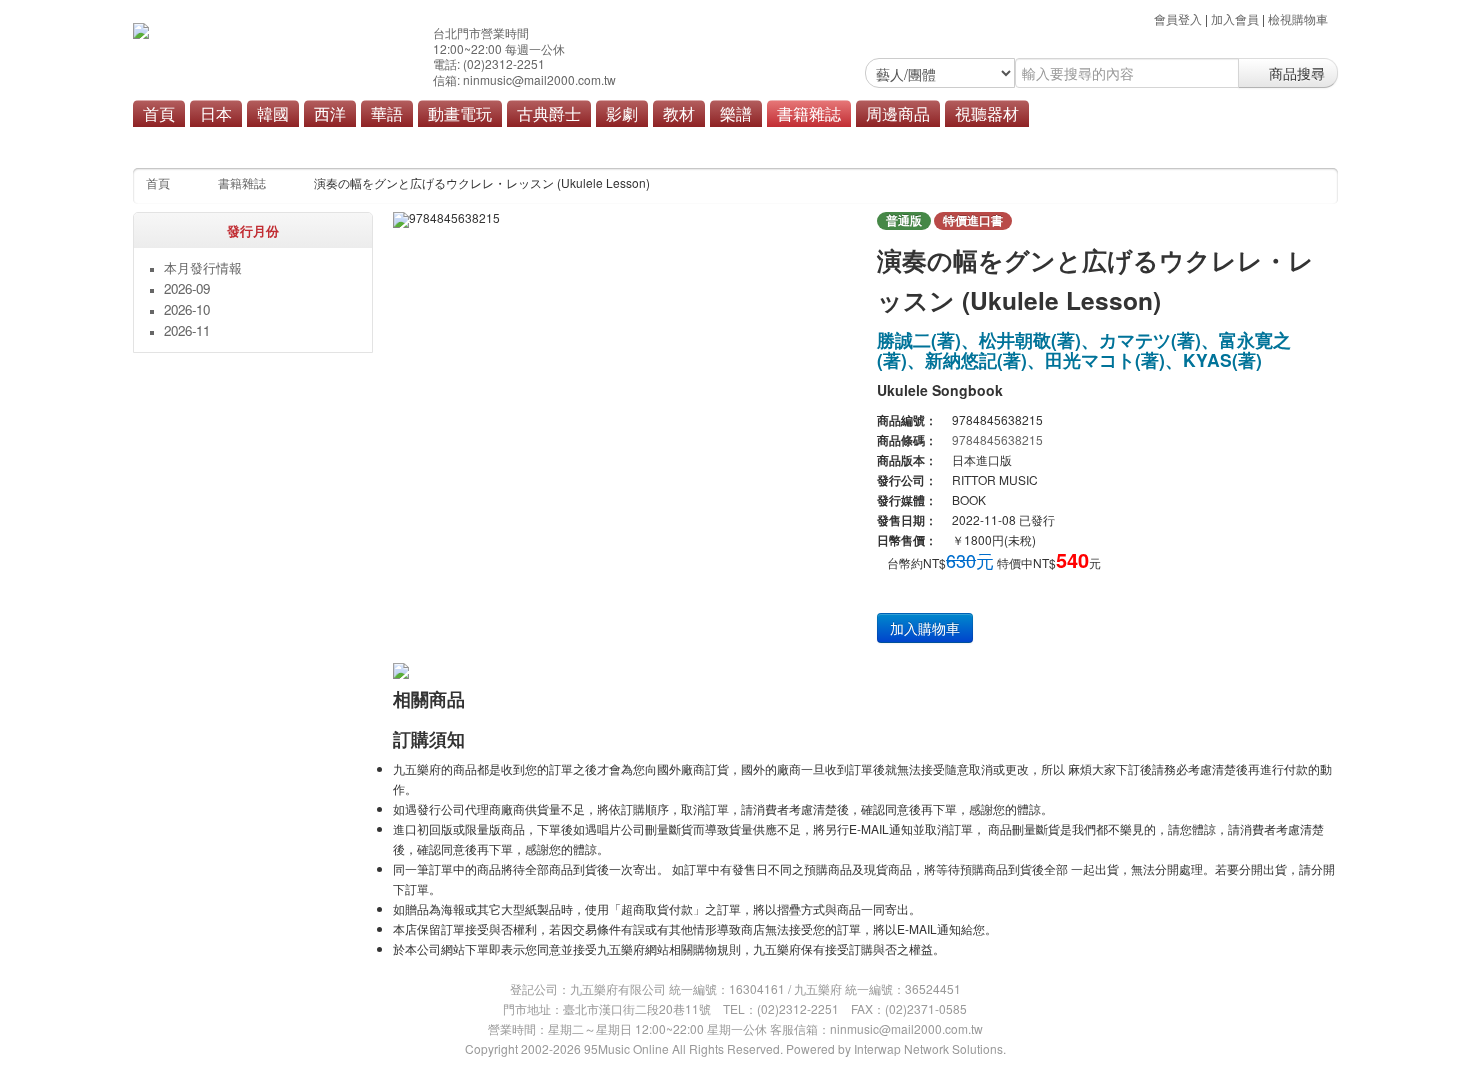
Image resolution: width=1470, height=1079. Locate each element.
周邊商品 (898, 113)
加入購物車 (925, 628)
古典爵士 (549, 113)
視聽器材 (987, 113)
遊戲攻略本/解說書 (744, 142)
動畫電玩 (460, 113)
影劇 (622, 113)
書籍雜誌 (809, 113)
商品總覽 (841, 142)
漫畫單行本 (512, 142)
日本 (216, 113)
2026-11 (187, 330)
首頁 (159, 113)
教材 (679, 113)
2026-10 (187, 309)
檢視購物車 (1298, 18)
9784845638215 (997, 439)
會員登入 (1178, 18)
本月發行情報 (317, 142)
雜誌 (388, 142)
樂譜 (736, 113)
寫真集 (441, 142)
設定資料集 (642, 142)
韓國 (273, 113)
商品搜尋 (1295, 73)
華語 (387, 113)
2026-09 (187, 288)
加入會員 (1235, 18)
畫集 (577, 142)
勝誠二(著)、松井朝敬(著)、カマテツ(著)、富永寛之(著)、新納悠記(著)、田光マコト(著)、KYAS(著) (1084, 349)
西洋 (330, 113)
